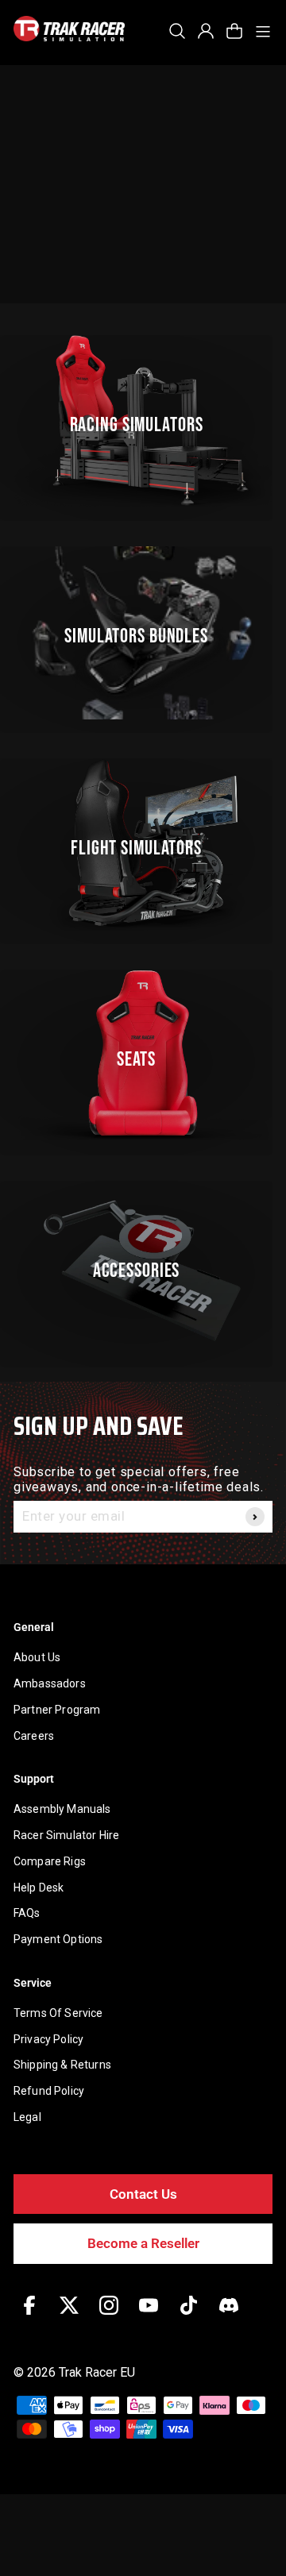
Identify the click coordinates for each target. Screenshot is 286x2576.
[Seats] (143, 1056)
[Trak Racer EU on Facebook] (29, 2317)
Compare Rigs (50, 1861)
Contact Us (143, 2194)
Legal (27, 2117)
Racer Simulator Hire (66, 1835)
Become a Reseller (143, 2243)
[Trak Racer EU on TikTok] (189, 2317)
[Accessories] (143, 1267)
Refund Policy (49, 2091)
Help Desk (39, 1888)
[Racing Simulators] (143, 421)
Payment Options (58, 1939)
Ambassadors (50, 1683)
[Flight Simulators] (143, 845)
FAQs (27, 1913)
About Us (37, 1657)
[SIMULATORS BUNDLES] (143, 632)
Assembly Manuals (62, 1809)
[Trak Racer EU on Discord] (229, 2317)
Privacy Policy (48, 2039)
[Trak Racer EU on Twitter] (69, 2317)
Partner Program (57, 1710)
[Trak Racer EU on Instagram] (109, 2317)
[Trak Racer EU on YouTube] (149, 2317)
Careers (34, 1736)
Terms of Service (58, 2013)
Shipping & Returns (62, 2065)
